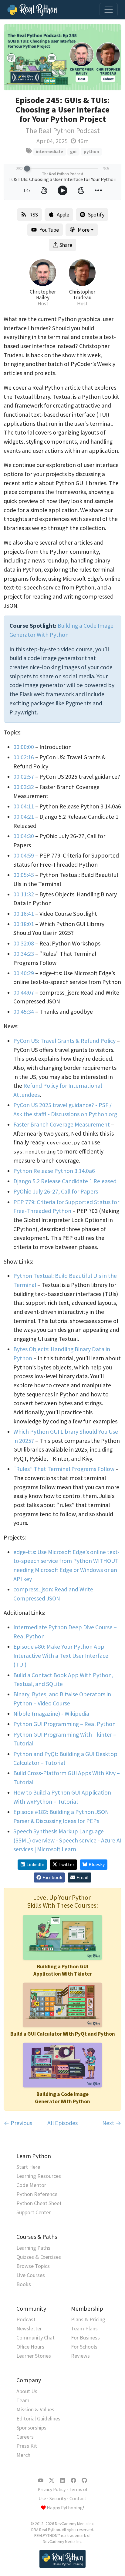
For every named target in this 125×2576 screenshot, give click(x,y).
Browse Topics (33, 2266)
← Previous (18, 2123)
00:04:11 (24, 806)
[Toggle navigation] (109, 10)
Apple (63, 215)
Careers (25, 2437)
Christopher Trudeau (82, 295)
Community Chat (35, 2338)
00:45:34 (24, 1012)
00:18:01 (24, 924)
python (91, 151)
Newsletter (29, 2328)
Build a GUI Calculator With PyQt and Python (63, 2034)
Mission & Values (35, 2409)
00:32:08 (24, 943)
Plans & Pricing (88, 2319)
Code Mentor (31, 2185)
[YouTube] (41, 2480)
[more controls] (98, 190)
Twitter (66, 1864)
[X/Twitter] (52, 2480)
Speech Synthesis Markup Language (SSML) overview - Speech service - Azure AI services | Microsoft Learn (67, 1840)
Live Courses (31, 2275)
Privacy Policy (52, 2489)
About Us (27, 2391)
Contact (78, 2499)
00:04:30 (24, 836)
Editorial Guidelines (38, 2418)
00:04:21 (24, 817)
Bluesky (97, 1864)
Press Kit (27, 2446)
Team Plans (84, 2328)
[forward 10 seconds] (81, 190)
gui (73, 151)
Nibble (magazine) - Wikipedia (51, 1714)
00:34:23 (24, 954)
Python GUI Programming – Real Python (64, 1724)
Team (23, 2400)
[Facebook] (73, 2480)
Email (83, 1877)
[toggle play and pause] (62, 190)
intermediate (49, 151)
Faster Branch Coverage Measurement (62, 1124)
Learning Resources (39, 2176)
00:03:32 (24, 787)
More (84, 230)
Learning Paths (33, 2248)
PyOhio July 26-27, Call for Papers (56, 1191)
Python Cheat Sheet (39, 2203)
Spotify (96, 215)
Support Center (34, 2212)
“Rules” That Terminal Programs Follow (64, 1469)
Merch (23, 2455)
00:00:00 (24, 747)
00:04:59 (24, 855)
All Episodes (62, 2123)
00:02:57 (24, 777)
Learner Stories (34, 2356)
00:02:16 (24, 757)
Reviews (80, 2356)
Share (66, 245)
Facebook (52, 1877)
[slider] (27, 169)
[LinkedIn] (62, 2480)
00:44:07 (24, 992)
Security (58, 2499)
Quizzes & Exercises (39, 2257)
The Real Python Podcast (63, 131)
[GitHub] (84, 2480)
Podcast (26, 2319)
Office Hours (30, 2347)
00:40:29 (24, 973)
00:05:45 (24, 875)
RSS (34, 215)
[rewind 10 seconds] (44, 190)
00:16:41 (24, 914)
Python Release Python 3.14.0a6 (54, 1171)
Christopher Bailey (43, 295)
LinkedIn (35, 1864)
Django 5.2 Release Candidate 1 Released (65, 1181)
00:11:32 (24, 894)
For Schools (84, 2347)
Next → (112, 2123)
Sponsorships (31, 2428)
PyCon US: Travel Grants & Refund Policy (64, 1041)
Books (24, 2284)
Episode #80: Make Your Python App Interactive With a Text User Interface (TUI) (61, 1656)
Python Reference (37, 2194)
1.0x (27, 190)
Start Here (28, 2167)
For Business (85, 2338)
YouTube (49, 230)
